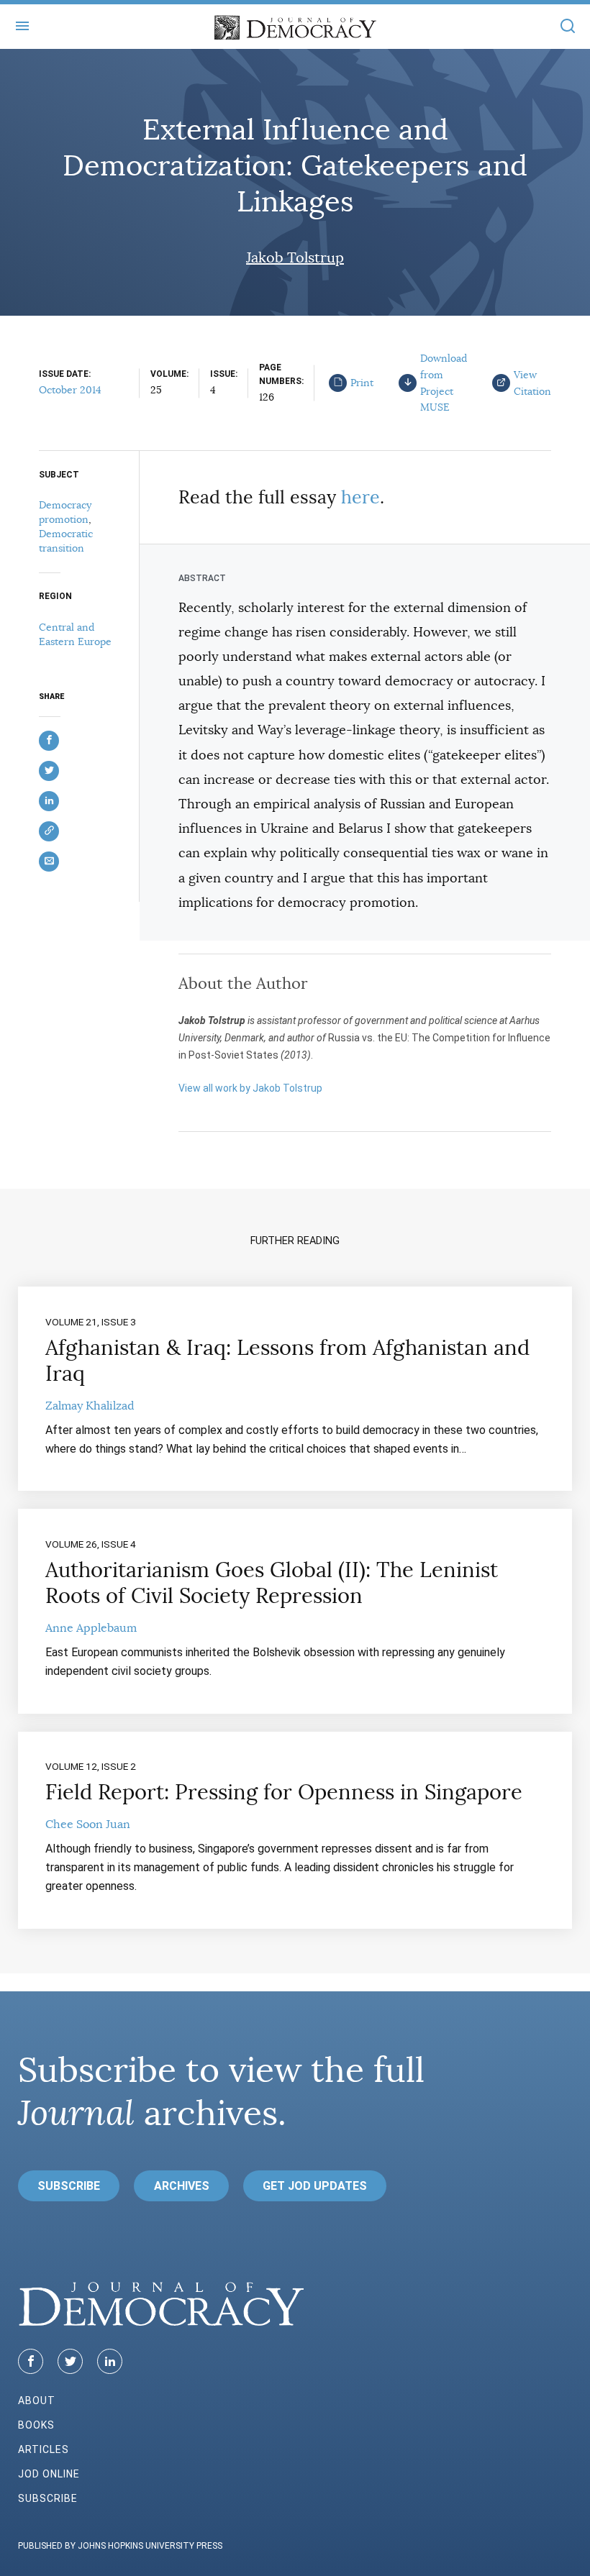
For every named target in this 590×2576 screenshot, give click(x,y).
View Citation (532, 383)
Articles (44, 2449)
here (360, 497)
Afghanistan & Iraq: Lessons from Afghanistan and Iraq (287, 1361)
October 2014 (70, 390)
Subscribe (69, 2186)
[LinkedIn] (110, 2361)
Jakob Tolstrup (295, 258)
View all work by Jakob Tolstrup (250, 1088)
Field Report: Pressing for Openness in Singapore (284, 1792)
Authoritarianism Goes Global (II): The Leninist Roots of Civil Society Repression (272, 1583)
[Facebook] (31, 2361)
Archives (182, 2186)
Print (362, 383)
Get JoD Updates (315, 2186)
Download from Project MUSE (444, 383)
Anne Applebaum (91, 1628)
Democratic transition (66, 541)
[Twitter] (70, 2361)
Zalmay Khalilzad (90, 1406)
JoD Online (49, 2474)
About (37, 2401)
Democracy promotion (65, 512)
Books (36, 2425)
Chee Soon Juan (88, 1824)
